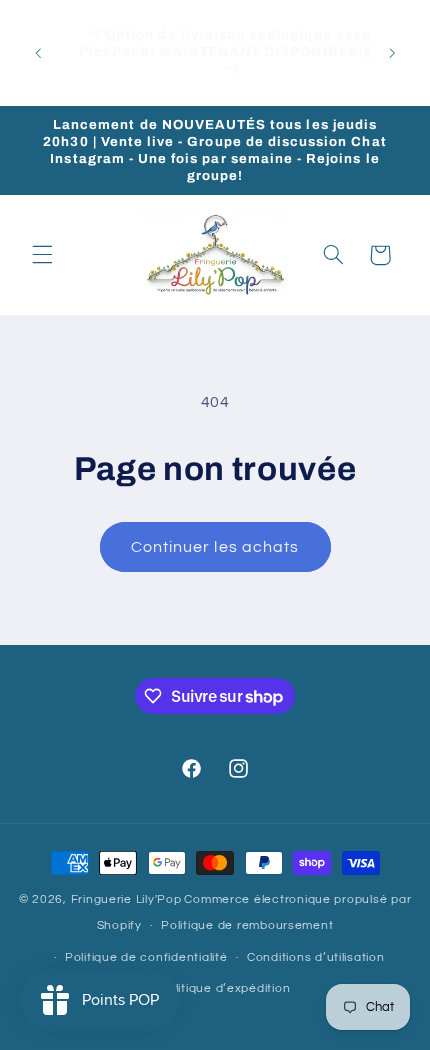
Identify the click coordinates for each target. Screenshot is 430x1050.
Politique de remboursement (247, 925)
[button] (42, 255)
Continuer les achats (215, 547)
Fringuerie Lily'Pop (126, 899)
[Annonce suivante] (392, 53)
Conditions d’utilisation (316, 957)
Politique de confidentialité (146, 957)
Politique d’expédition (224, 988)
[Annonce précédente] (38, 53)
